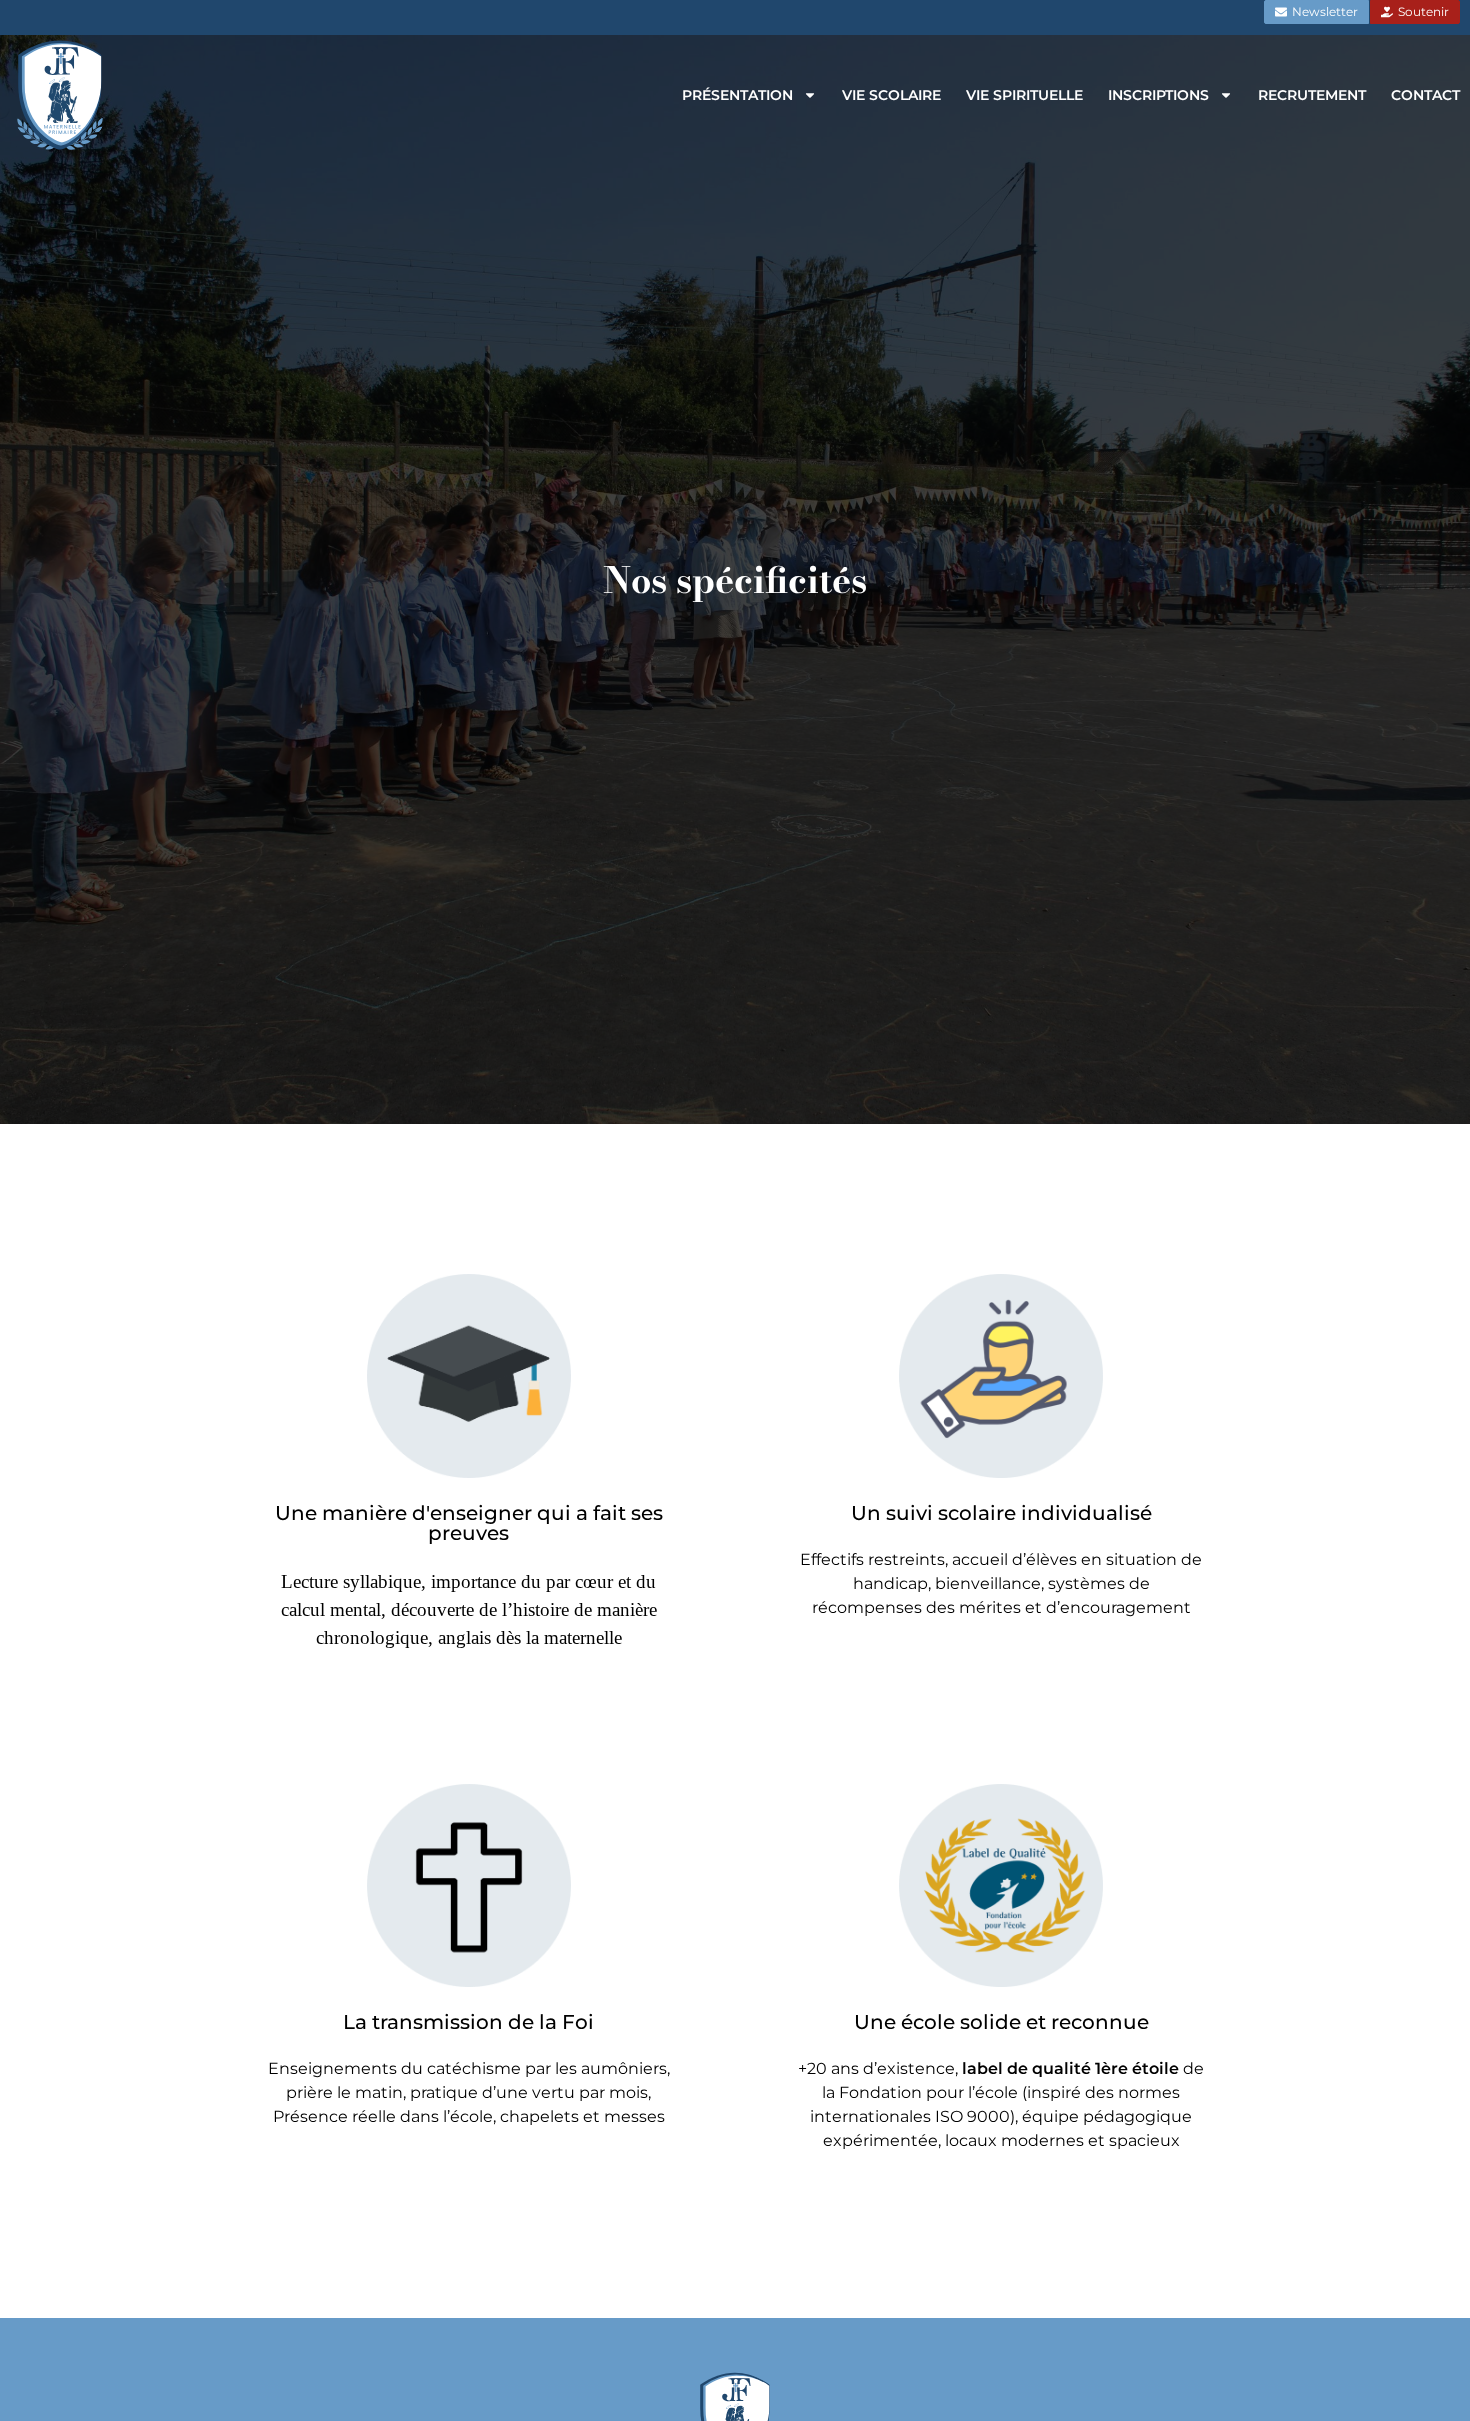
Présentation (737, 95)
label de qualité (1026, 2068)
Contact (1425, 95)
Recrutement (1312, 95)
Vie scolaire (891, 95)
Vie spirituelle (1024, 95)
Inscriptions (1158, 95)
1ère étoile (1139, 2068)
